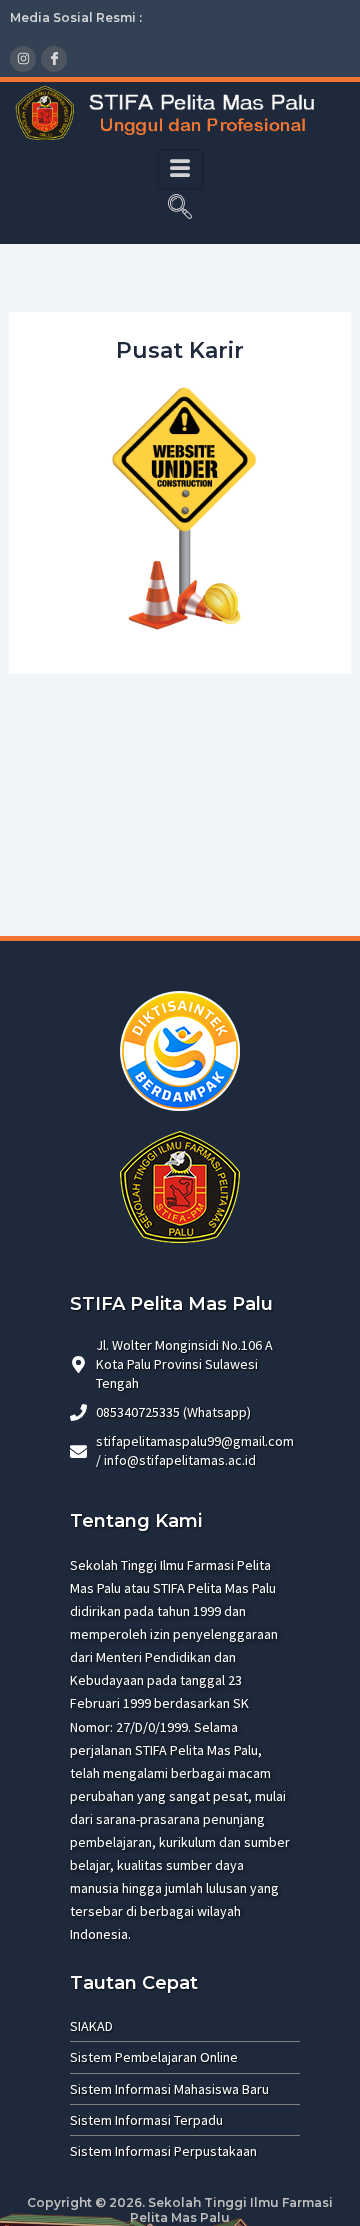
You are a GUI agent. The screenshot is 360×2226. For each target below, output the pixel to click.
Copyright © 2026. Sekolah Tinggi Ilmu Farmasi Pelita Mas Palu (180, 2210)
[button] (180, 209)
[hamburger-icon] (180, 169)
